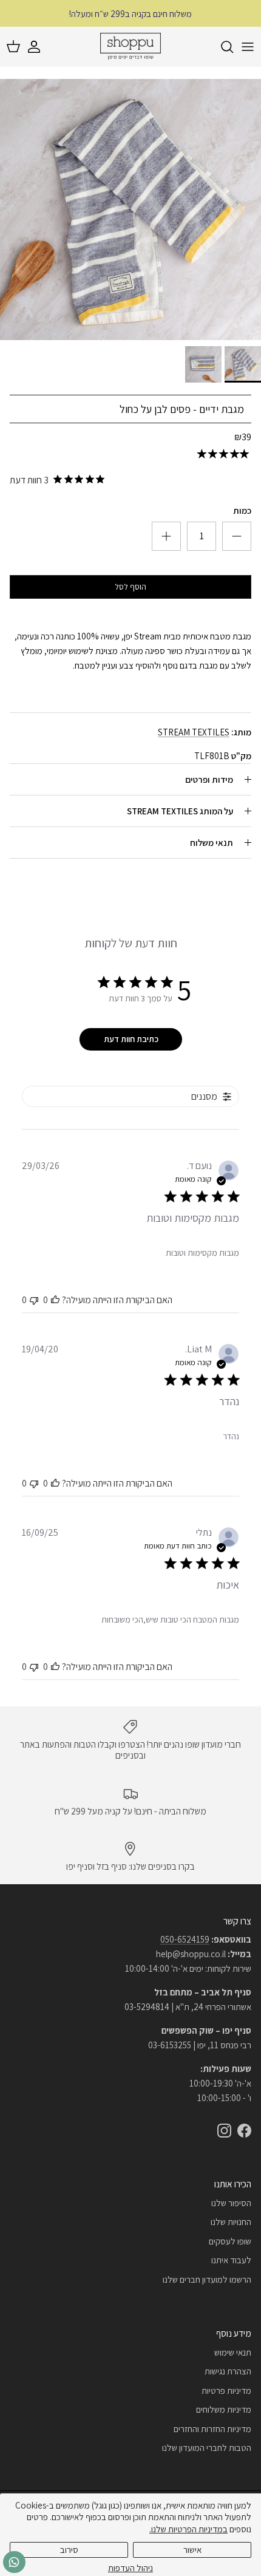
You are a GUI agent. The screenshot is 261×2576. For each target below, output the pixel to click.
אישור (192, 2550)
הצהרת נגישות (228, 2371)
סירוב (69, 2550)
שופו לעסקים (230, 2241)
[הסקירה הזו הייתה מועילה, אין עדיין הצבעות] (55, 1300)
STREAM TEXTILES (194, 732)
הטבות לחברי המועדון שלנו (207, 2448)
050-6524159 (185, 1939)
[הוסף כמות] (237, 536)
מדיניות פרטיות (226, 2390)
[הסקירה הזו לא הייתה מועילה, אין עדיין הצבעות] (34, 1300)
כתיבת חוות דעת (131, 1039)
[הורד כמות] (166, 536)
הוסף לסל (130, 587)
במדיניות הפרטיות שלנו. (188, 2529)
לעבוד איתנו (231, 2260)
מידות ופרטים (209, 779)
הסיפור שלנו (231, 2203)
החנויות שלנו (231, 2222)
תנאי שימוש (233, 2352)
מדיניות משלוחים (224, 2409)
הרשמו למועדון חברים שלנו (207, 2279)
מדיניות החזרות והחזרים (212, 2429)
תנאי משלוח (212, 843)
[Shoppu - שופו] (130, 47)
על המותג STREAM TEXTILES (180, 811)
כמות (242, 510)
